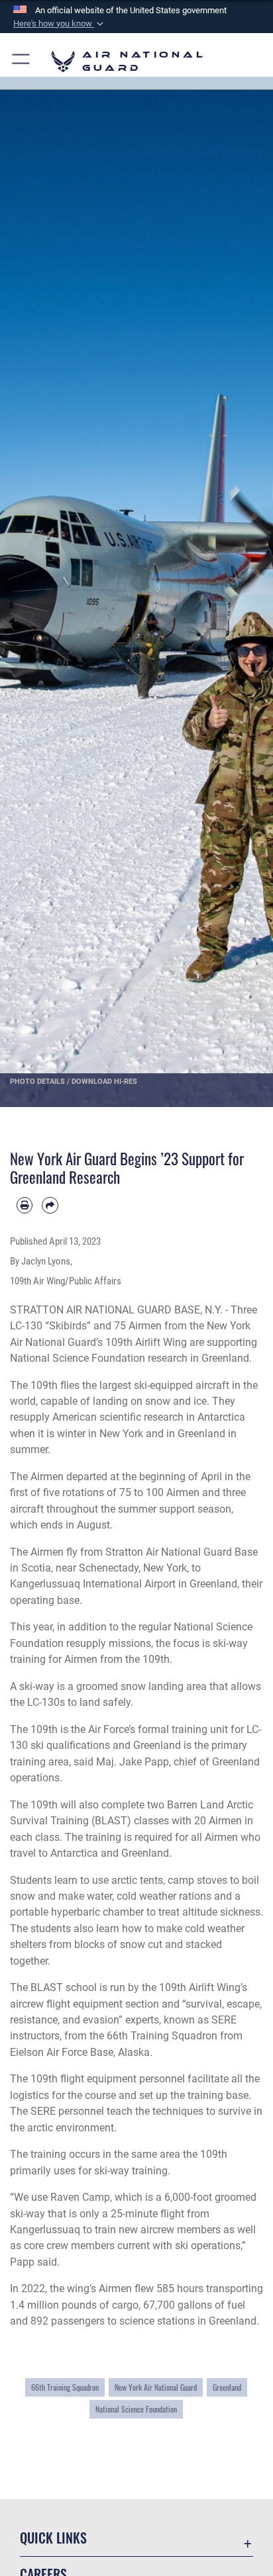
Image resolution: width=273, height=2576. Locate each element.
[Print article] (25, 1205)
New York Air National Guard (156, 2387)
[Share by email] (50, 1205)
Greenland (227, 2387)
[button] (60, 24)
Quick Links (53, 2538)
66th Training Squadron (65, 2387)
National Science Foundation (136, 2409)
